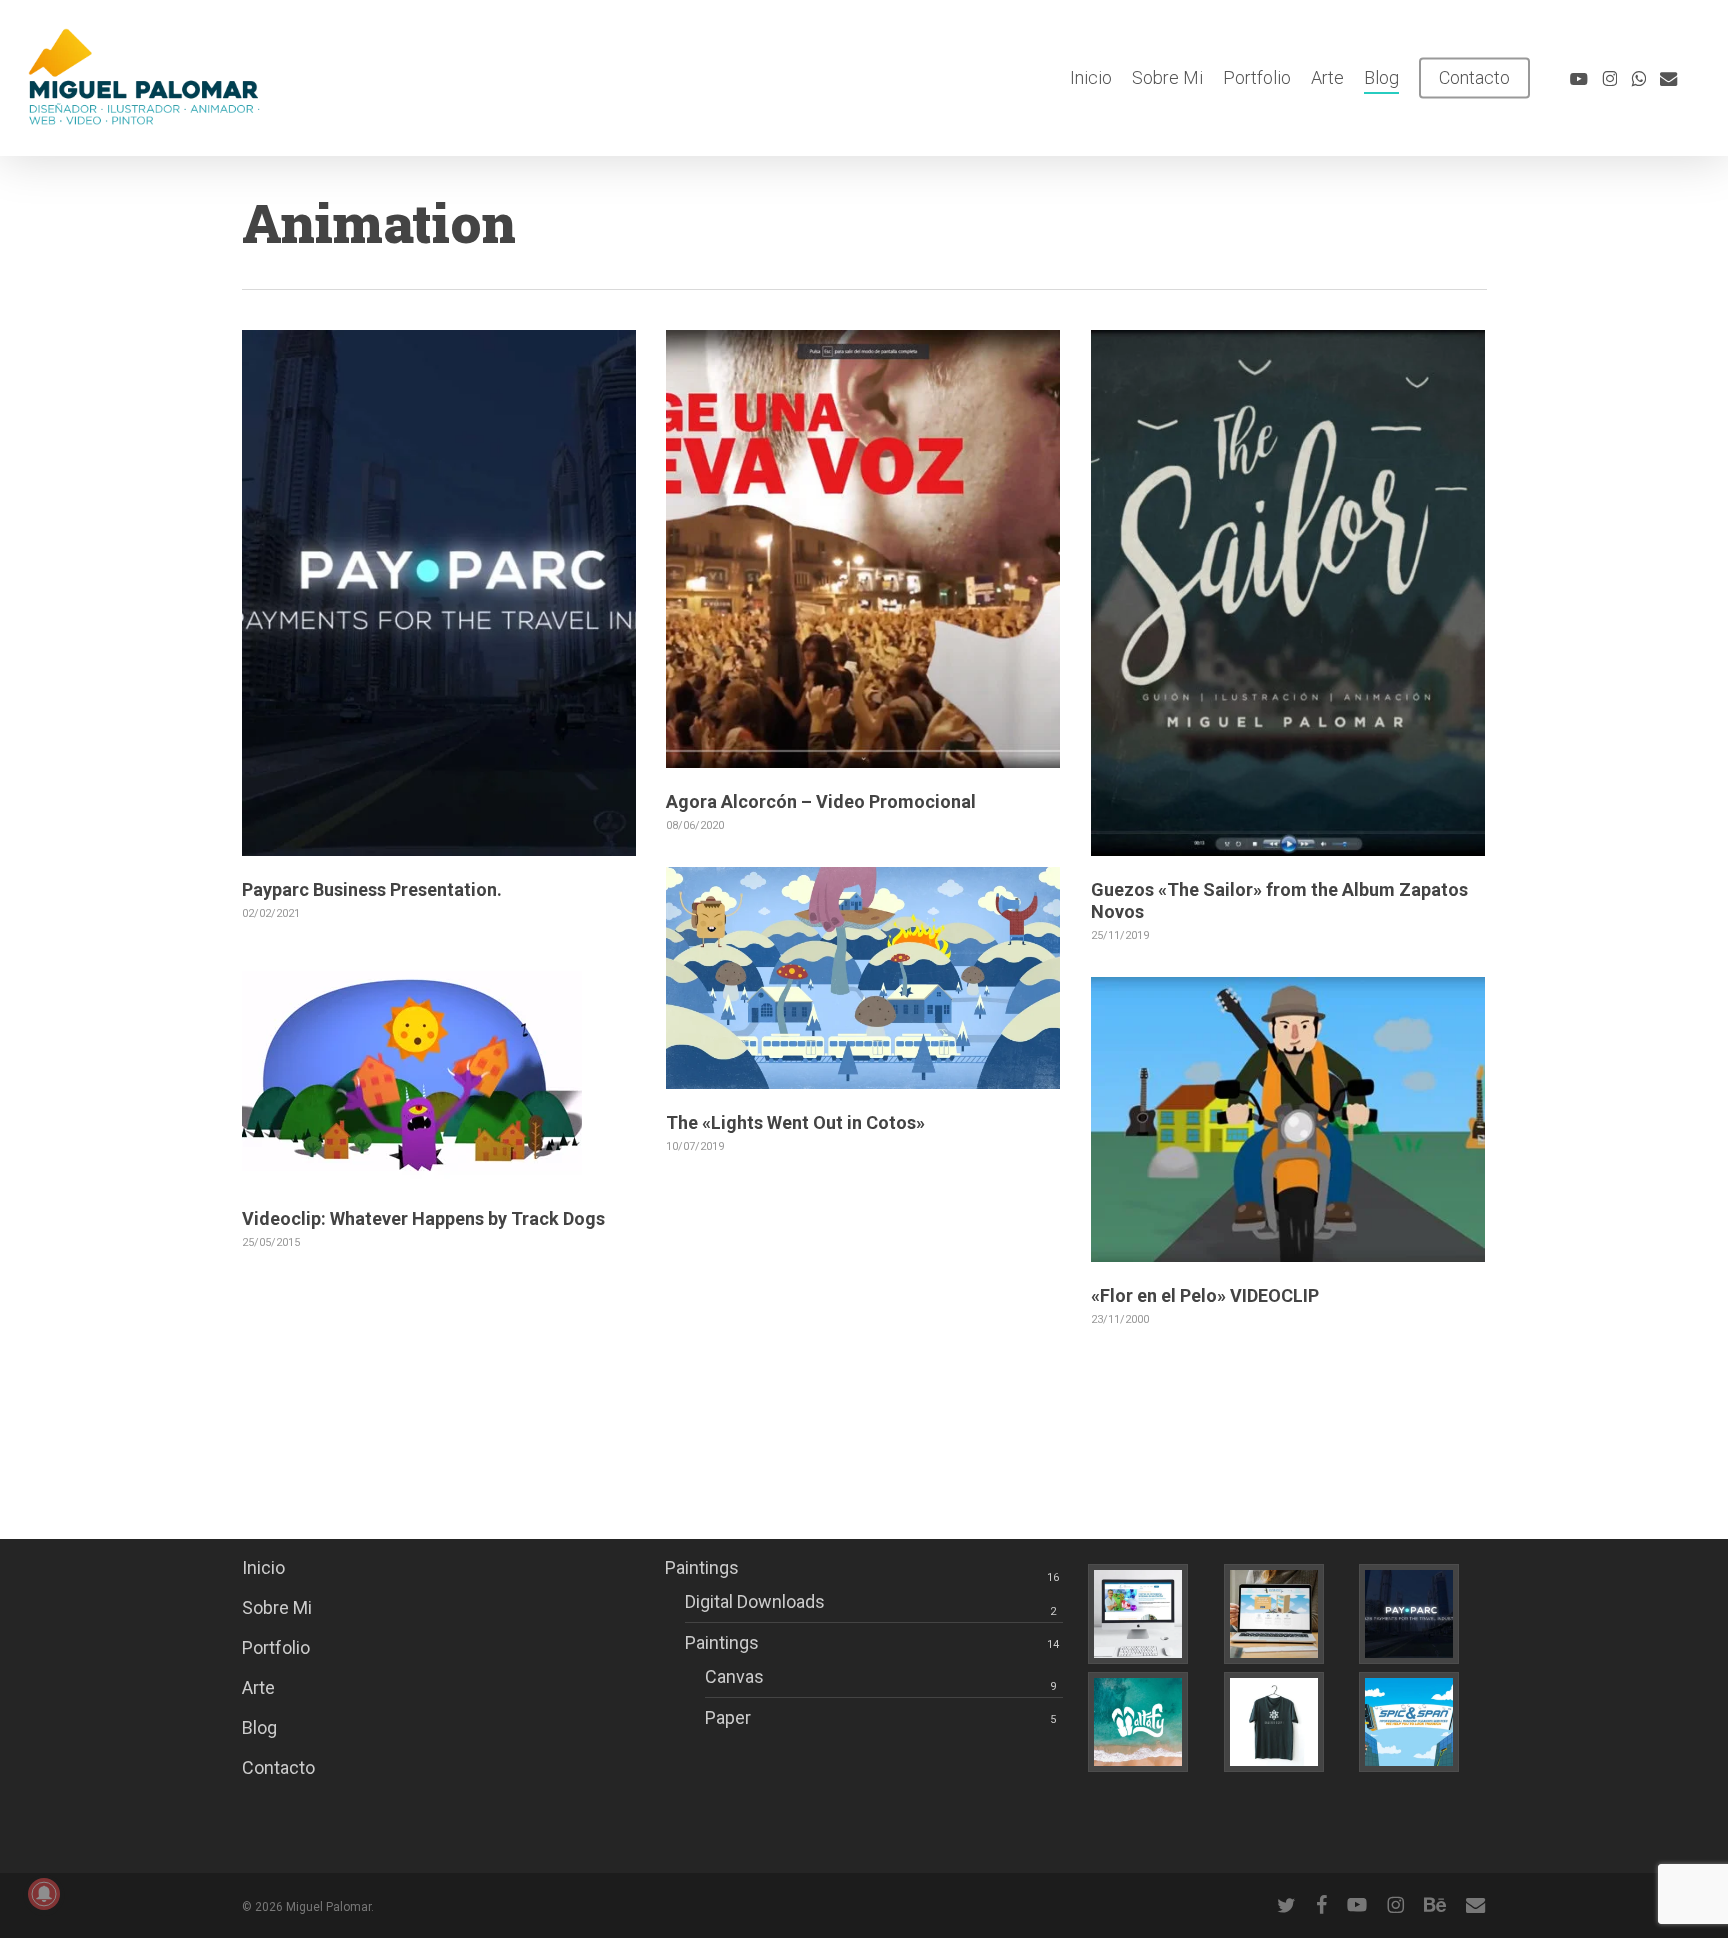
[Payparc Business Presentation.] (1422, 1614)
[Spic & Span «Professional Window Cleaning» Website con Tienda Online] (1287, 1614)
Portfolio (276, 1647)
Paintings (702, 1567)
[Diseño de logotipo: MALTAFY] (1151, 1722)
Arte (258, 1687)
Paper (728, 1717)
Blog (259, 1727)
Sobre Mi (277, 1607)
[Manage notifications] (44, 1894)
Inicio (263, 1567)
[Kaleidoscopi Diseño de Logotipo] (1287, 1722)
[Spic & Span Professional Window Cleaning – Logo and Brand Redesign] (1422, 1722)
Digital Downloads (755, 1601)
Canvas (734, 1676)
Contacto (278, 1767)
